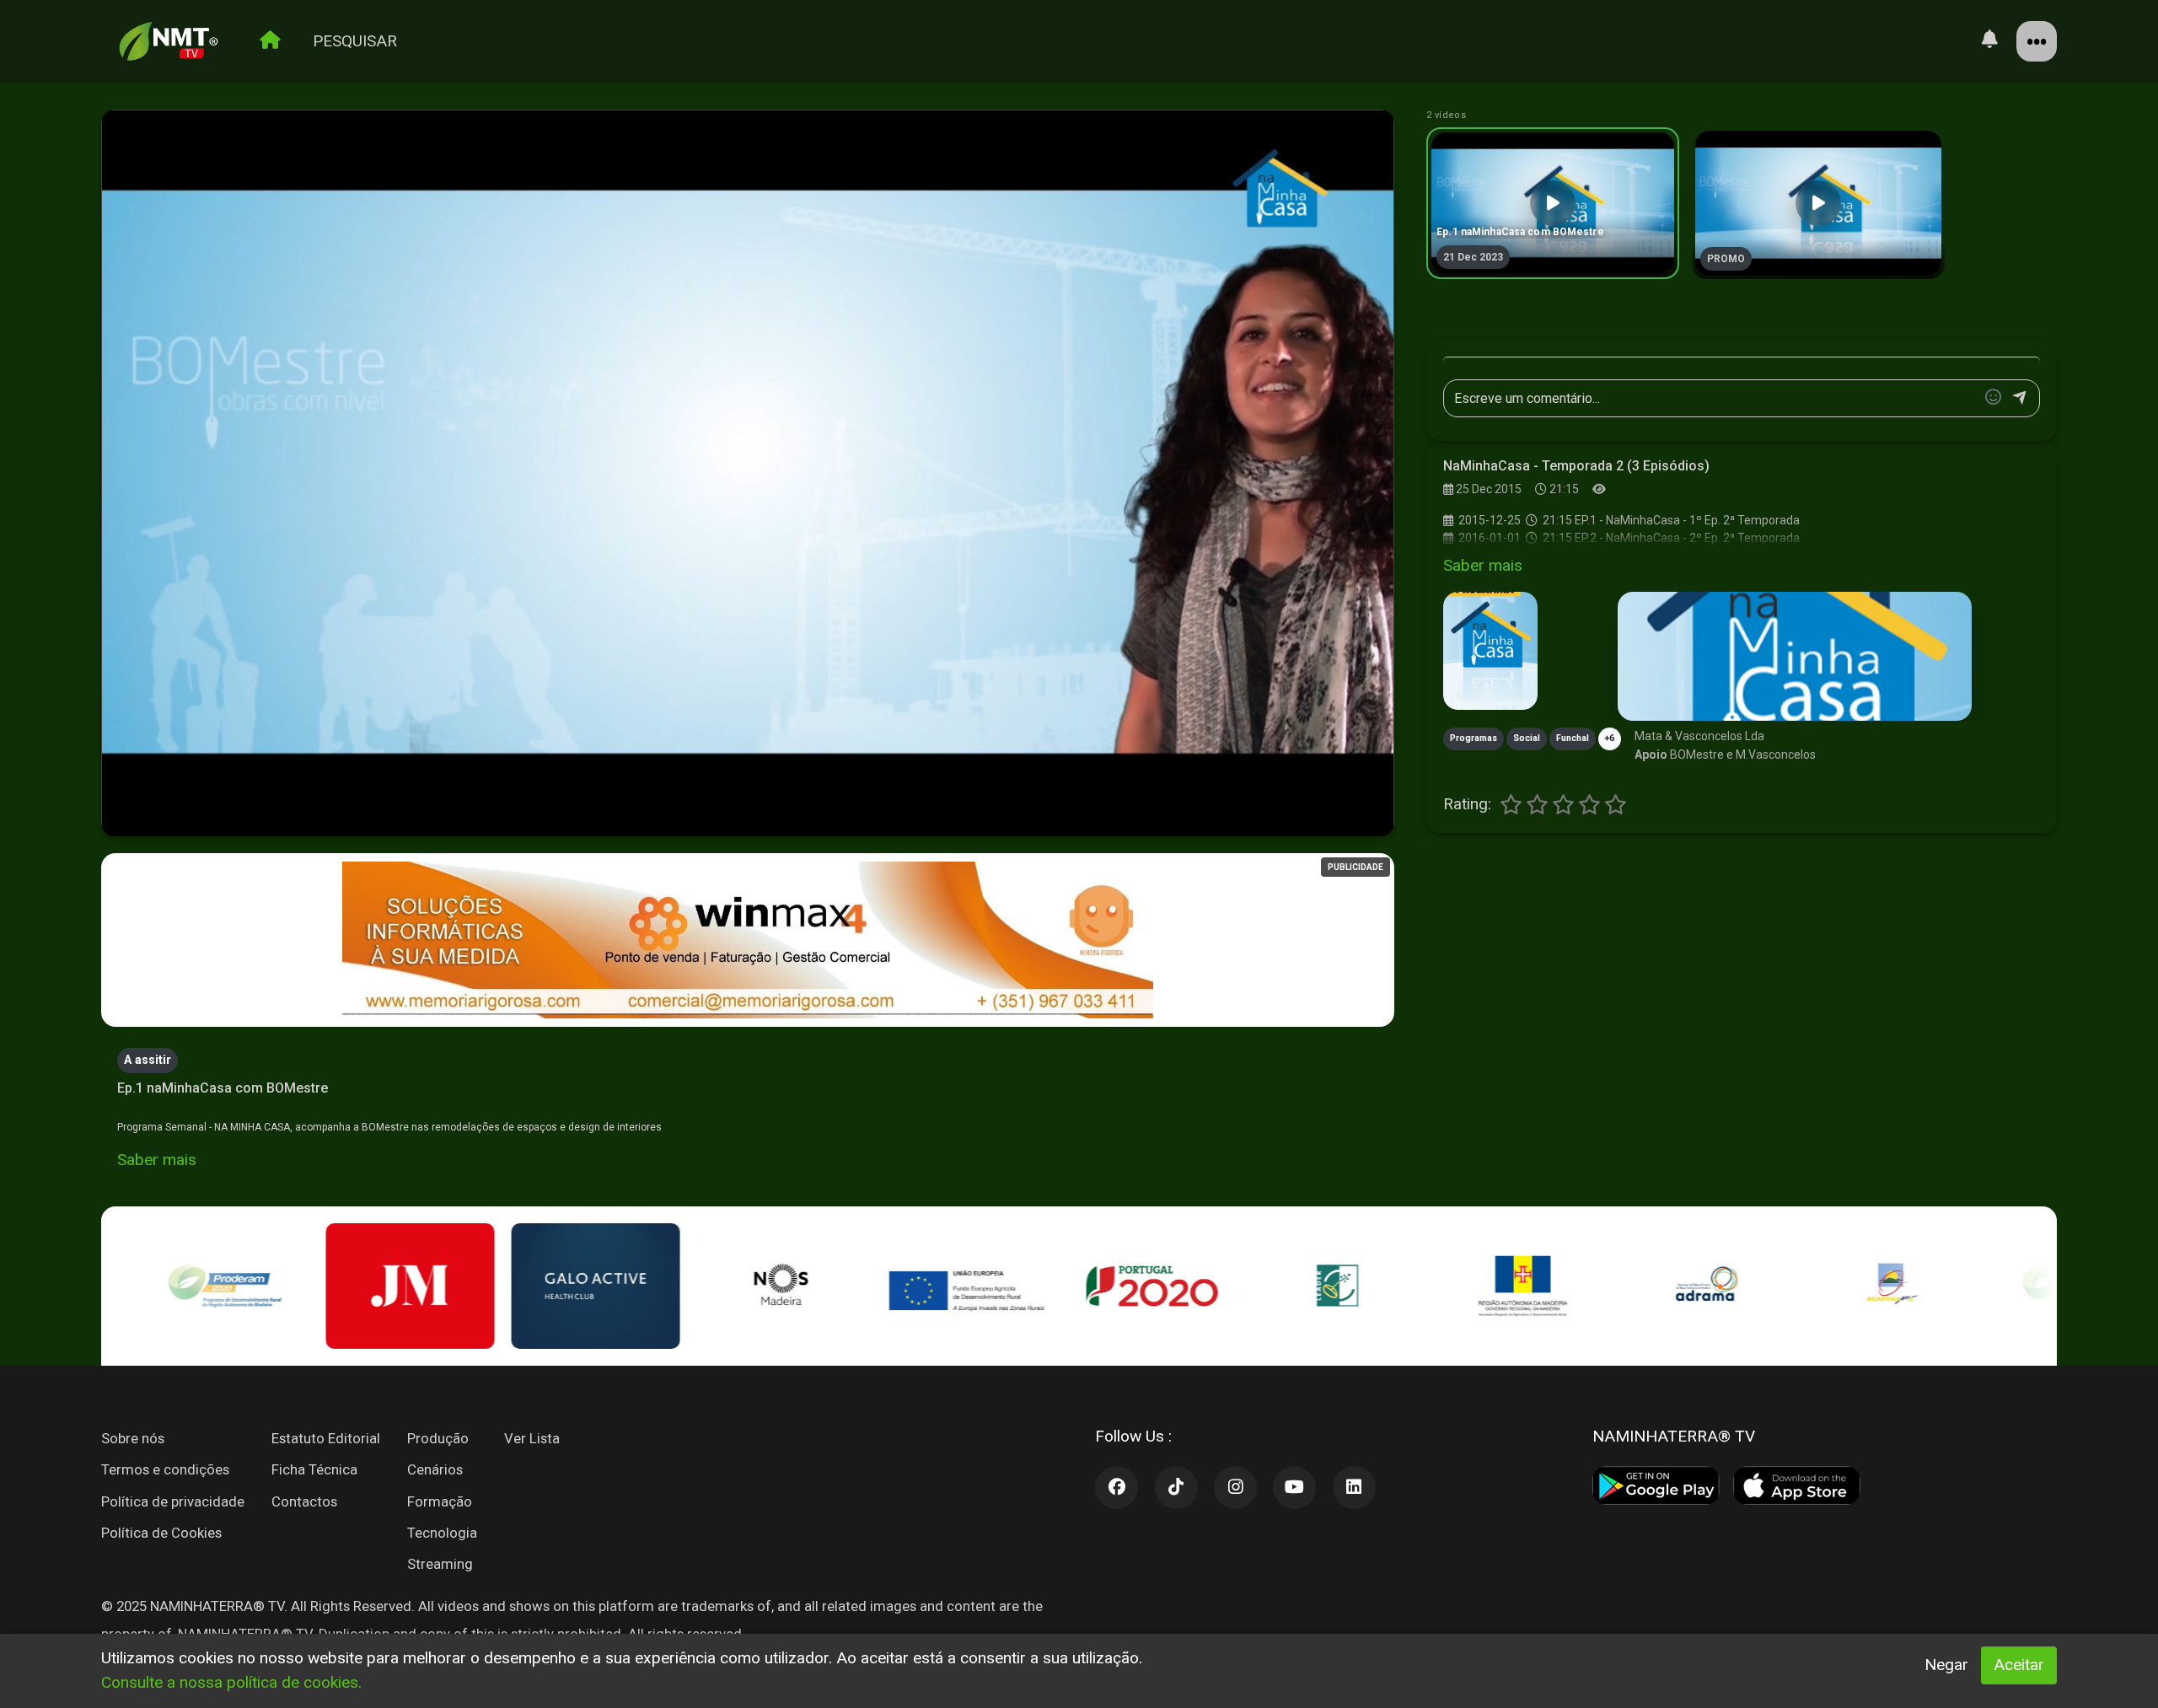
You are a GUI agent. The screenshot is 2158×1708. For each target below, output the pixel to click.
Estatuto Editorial (326, 1438)
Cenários (435, 1469)
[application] (748, 474)
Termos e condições (165, 1469)
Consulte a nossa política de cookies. (231, 1682)
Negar (1946, 1665)
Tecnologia (442, 1533)
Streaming (440, 1564)
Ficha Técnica (314, 1469)
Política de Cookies (161, 1533)
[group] (1553, 203)
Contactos (304, 1501)
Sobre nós (133, 1438)
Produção (438, 1438)
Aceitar (2019, 1665)
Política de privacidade (173, 1501)
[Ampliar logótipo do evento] (1490, 651)
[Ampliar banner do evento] (1795, 656)
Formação (440, 1501)
